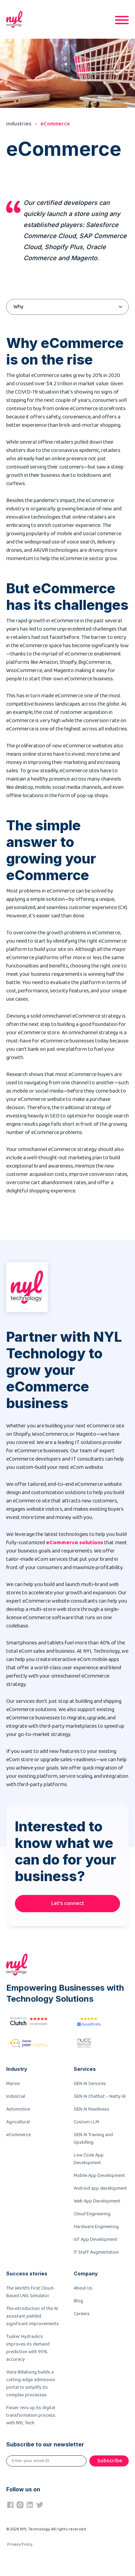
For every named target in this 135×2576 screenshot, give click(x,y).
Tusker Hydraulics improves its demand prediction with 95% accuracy (28, 2348)
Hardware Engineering (96, 2227)
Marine (13, 2084)
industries (19, 124)
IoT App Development (96, 2239)
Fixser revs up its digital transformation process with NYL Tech (31, 2415)
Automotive (18, 2109)
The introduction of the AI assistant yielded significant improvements (33, 2316)
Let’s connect (68, 1903)
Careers (82, 2314)
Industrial (16, 2096)
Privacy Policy (20, 2544)
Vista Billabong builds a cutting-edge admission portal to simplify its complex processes (31, 2384)
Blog (78, 2301)
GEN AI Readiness (92, 2109)
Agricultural (18, 2122)
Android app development (100, 2188)
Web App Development (97, 2201)
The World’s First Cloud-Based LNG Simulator (30, 2292)
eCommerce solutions (75, 1543)
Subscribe (110, 2461)
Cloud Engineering (92, 2214)
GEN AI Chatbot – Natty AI (100, 2096)
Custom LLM (86, 2122)
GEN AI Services (90, 2084)
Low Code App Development (89, 2159)
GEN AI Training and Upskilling (93, 2139)
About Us (83, 2288)
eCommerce (55, 124)
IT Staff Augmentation (96, 2252)
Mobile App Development (99, 2176)
